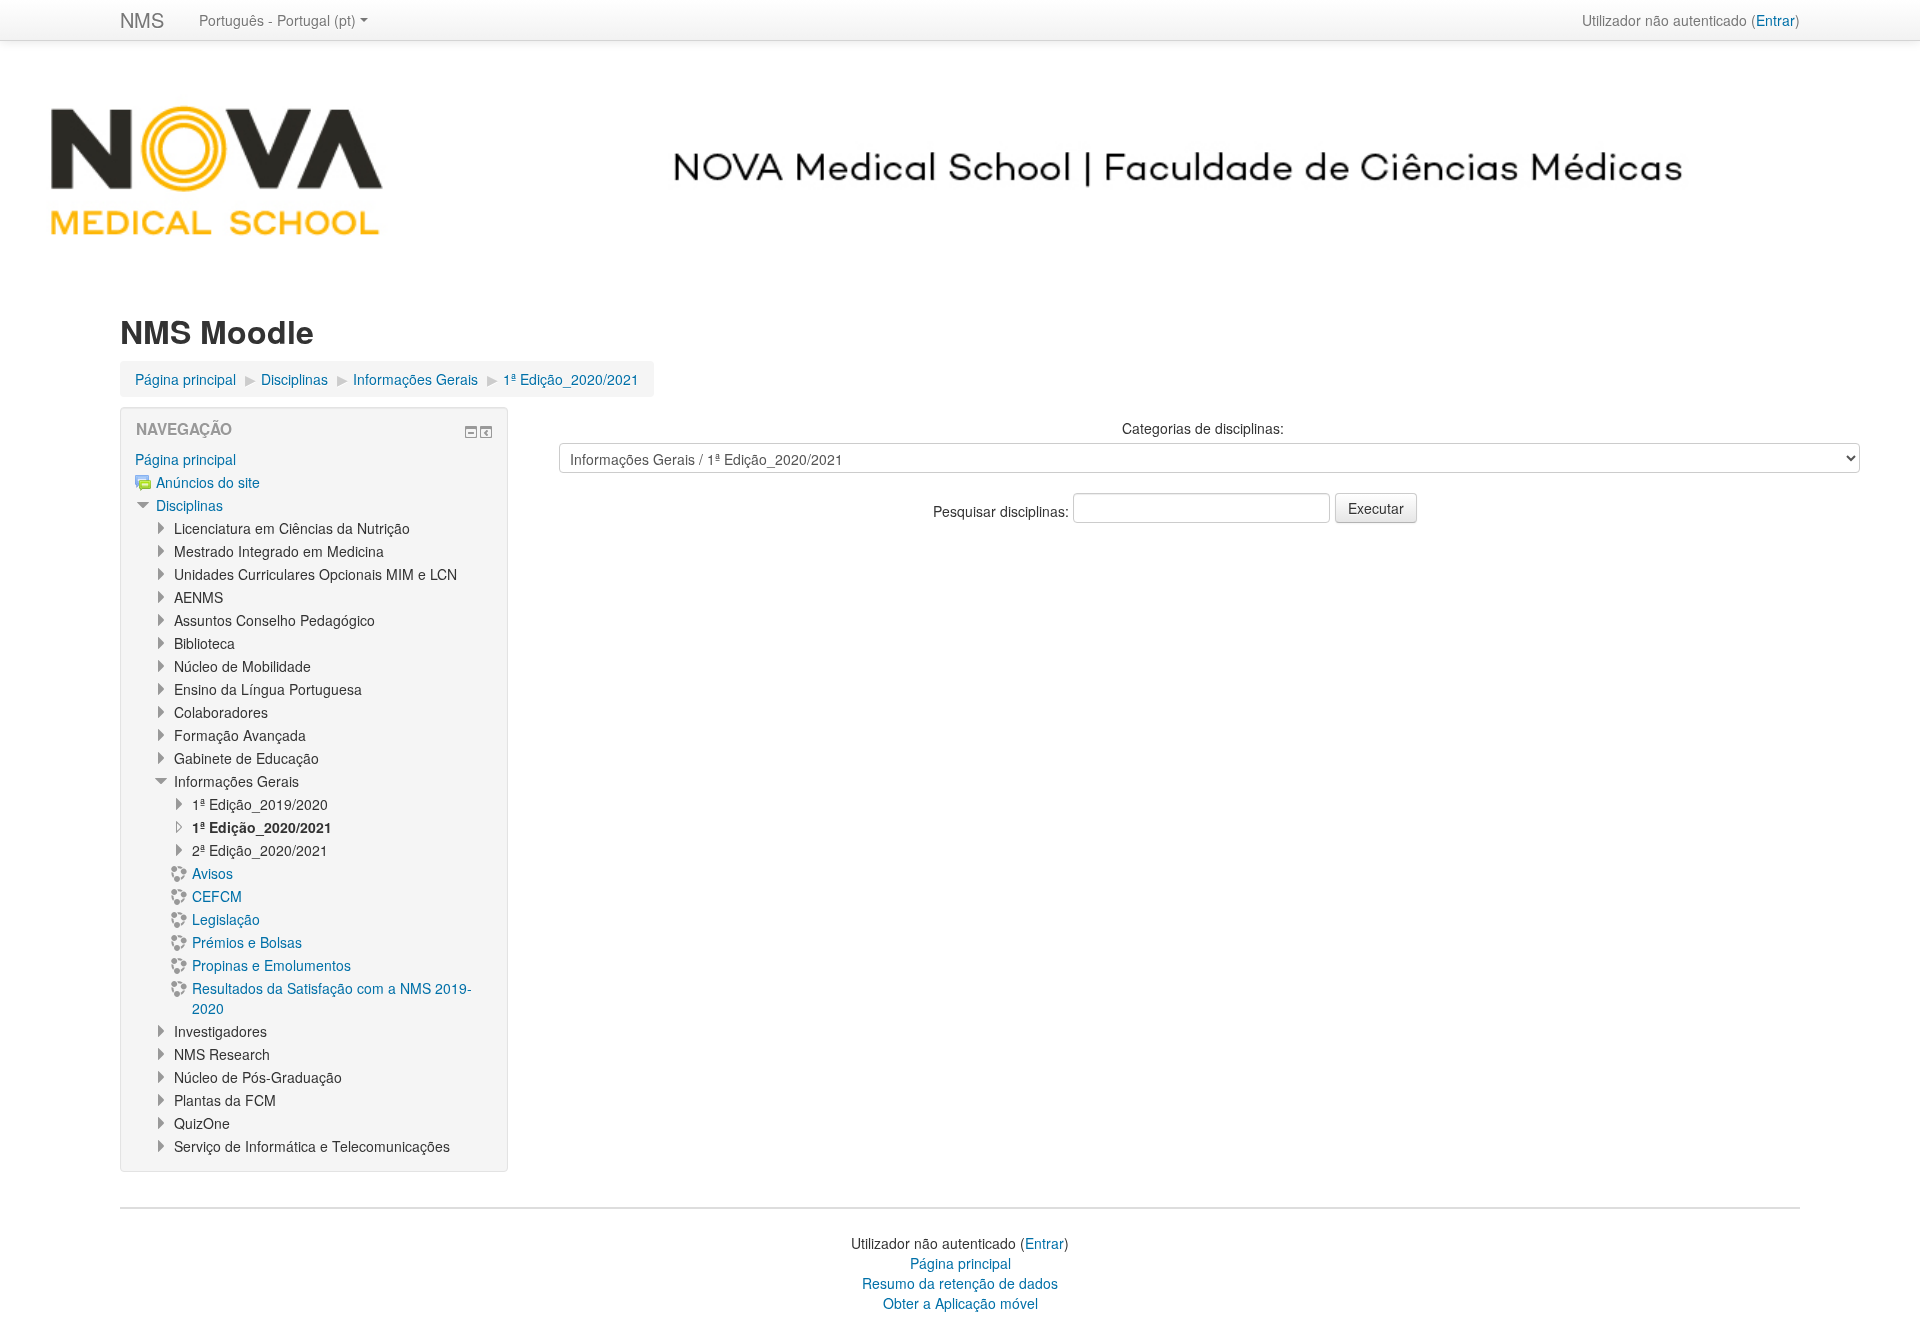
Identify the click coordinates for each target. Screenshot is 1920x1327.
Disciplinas (189, 505)
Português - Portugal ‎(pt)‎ (277, 20)
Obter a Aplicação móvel (960, 1303)
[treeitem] (314, 459)
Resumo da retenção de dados (960, 1283)
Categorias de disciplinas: (1203, 428)
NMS (142, 19)
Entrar (1775, 20)
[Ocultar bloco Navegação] (471, 432)
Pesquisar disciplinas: (1003, 511)
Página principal (185, 459)
